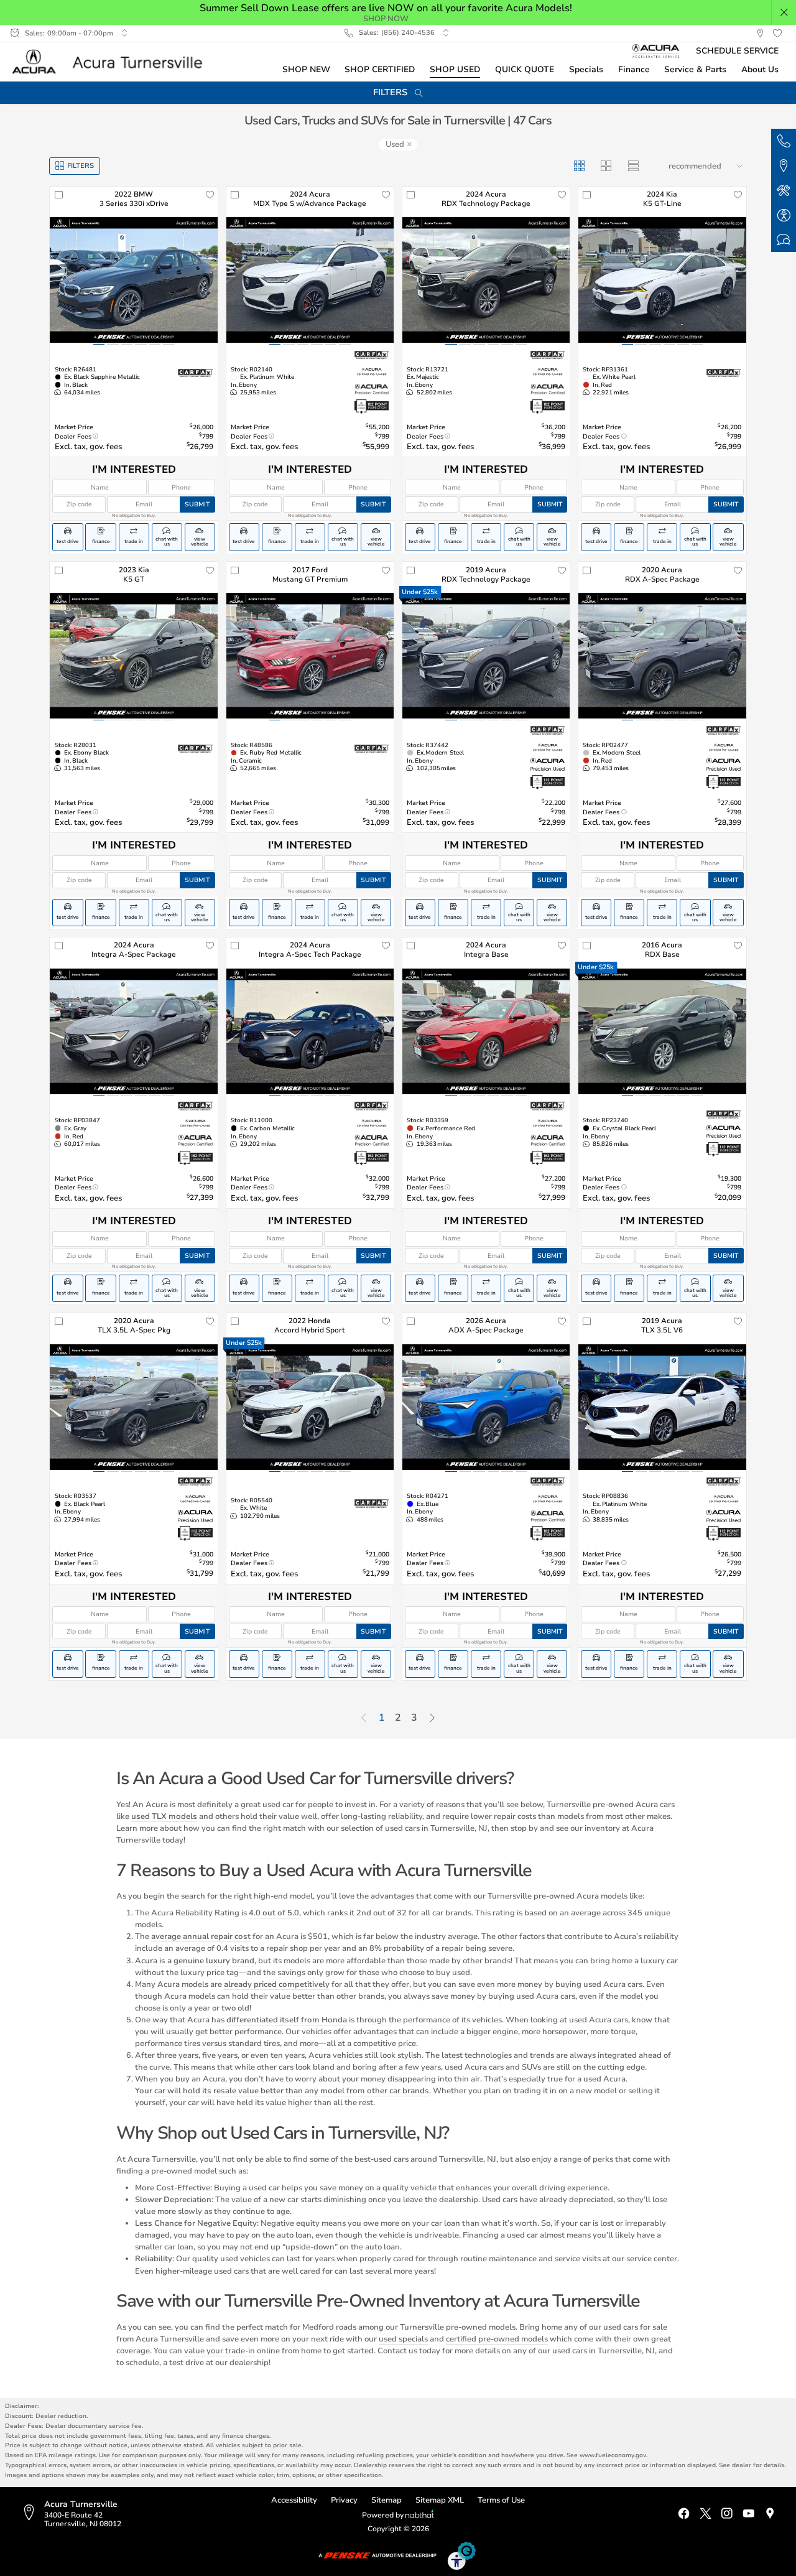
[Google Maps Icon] (770, 2514)
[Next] (432, 1719)
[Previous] (364, 1719)
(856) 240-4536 (408, 33)
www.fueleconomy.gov (613, 2455)
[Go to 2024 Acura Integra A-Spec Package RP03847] (133, 1031)
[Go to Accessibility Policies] (462, 2555)
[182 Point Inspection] (372, 407)
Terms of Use (501, 2500)
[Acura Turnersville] (112, 62)
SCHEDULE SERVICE (737, 51)
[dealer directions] (32, 2513)
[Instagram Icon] (727, 2514)
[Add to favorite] (210, 195)
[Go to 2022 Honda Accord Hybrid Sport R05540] (310, 1407)
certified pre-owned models (497, 2339)
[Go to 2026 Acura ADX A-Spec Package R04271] (486, 1407)
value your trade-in (220, 2350)
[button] (784, 12)
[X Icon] (706, 2514)
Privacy (344, 2500)
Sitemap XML (440, 2500)
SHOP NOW (386, 18)
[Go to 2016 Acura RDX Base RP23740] (662, 1031)
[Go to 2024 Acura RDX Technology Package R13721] (486, 280)
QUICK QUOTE (525, 69)
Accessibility (294, 2500)
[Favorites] (777, 34)
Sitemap (386, 2500)
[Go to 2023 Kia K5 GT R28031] (133, 656)
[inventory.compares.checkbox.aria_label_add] (58, 195)
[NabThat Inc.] (420, 2516)
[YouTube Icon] (748, 2514)
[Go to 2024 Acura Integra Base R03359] (486, 1031)
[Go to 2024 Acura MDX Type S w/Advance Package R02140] (310, 280)
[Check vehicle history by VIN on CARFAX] (195, 373)
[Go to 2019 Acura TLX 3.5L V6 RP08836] (662, 1407)
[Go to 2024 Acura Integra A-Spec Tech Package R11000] (310, 1031)
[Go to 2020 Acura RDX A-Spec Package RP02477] (662, 656)
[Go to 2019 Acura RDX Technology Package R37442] (486, 656)
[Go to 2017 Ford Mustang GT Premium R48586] (310, 656)
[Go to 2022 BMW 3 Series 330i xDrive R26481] (133, 280)
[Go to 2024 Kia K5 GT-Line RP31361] (662, 280)
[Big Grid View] (607, 166)
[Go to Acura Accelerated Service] (656, 51)
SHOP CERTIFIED (380, 69)
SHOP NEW (306, 69)
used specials (403, 2339)
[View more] (124, 33)
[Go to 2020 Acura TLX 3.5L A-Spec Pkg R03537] (133, 1407)
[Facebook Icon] (684, 2514)
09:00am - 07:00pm (80, 33)
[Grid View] (580, 166)
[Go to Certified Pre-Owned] (372, 372)
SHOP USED (455, 69)
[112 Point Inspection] (548, 783)
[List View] (634, 166)
